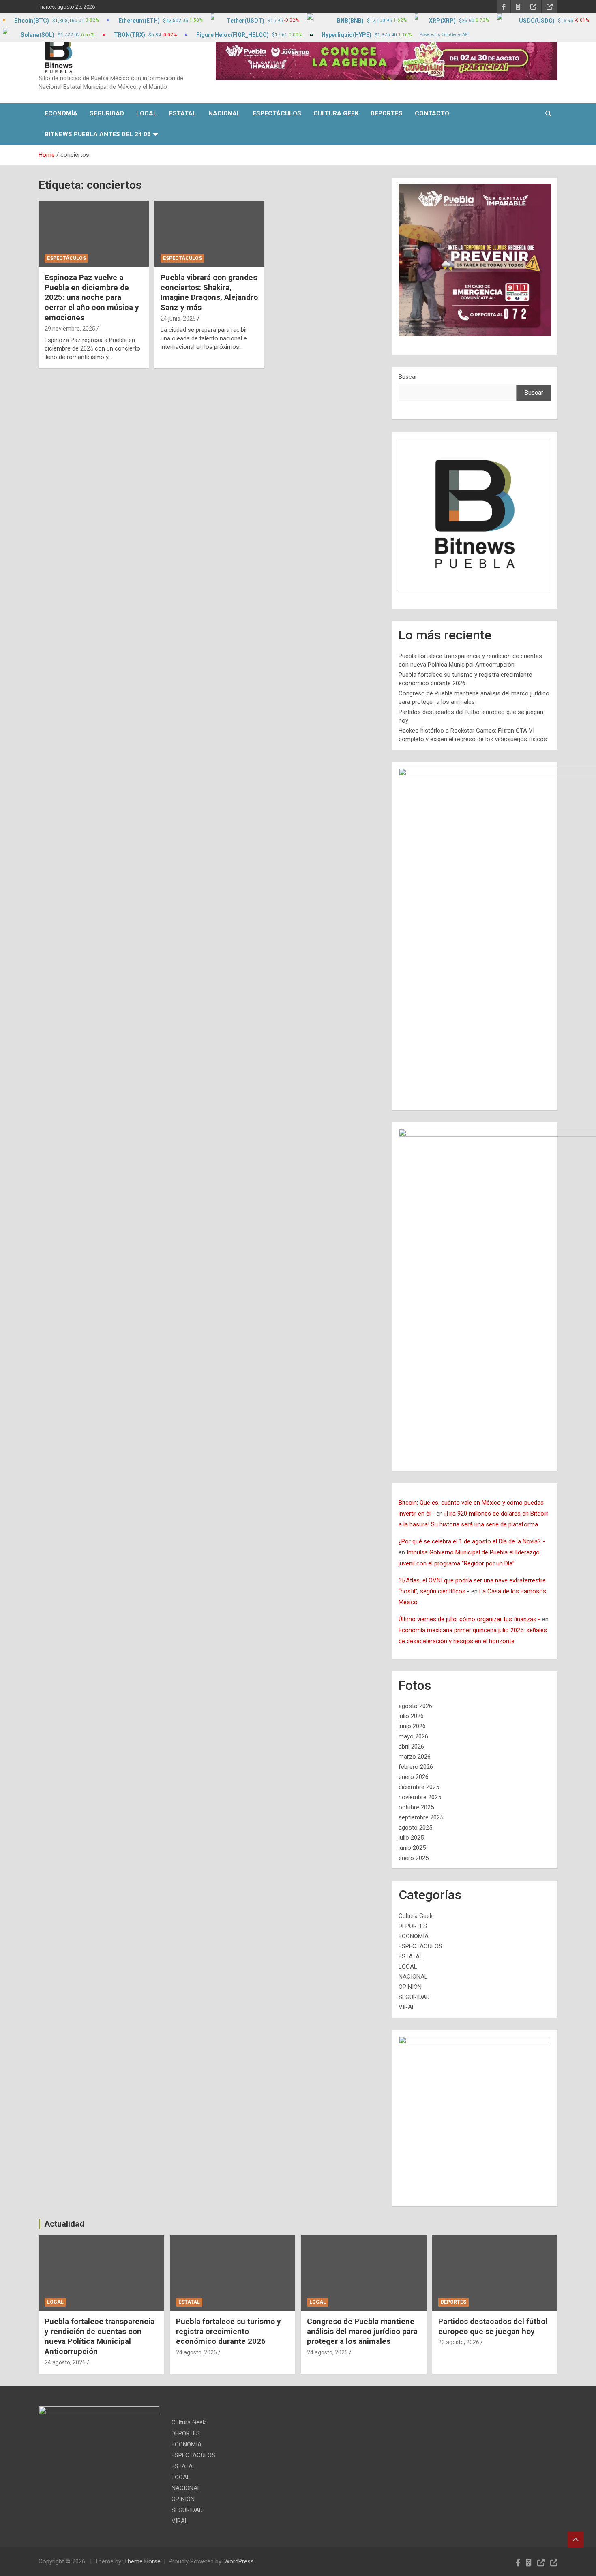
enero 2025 (414, 1858)
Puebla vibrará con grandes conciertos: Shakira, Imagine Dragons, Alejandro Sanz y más (209, 292)
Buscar (408, 377)
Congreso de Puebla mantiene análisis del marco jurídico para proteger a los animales (362, 2331)
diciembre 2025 (419, 1787)
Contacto (432, 113)
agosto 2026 (415, 1706)
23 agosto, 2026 (459, 2342)
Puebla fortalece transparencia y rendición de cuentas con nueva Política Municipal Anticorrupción (100, 2336)
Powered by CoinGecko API (444, 35)
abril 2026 (411, 1747)
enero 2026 (414, 1777)
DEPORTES (387, 113)
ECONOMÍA (61, 113)
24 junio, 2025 (178, 319)
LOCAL (147, 113)
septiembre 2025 (421, 1817)
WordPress (239, 2561)
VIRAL (407, 2007)
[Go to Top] (576, 2540)
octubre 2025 (416, 1807)
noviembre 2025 (420, 1797)
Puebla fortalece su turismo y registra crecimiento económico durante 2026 (228, 2331)
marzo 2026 (415, 1757)
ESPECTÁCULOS (277, 113)
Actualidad (64, 2224)
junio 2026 (412, 1726)
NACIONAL (224, 113)
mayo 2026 (413, 1736)
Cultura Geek (336, 113)
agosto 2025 (415, 1828)
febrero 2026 (416, 1767)
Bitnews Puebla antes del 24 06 (98, 134)
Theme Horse (142, 2561)
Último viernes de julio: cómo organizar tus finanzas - (470, 1619)
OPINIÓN (410, 1987)
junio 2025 (412, 1848)
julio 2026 (411, 1716)
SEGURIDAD (107, 113)
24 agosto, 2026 (65, 2362)
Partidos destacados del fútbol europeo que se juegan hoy (493, 2326)
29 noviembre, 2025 (70, 329)
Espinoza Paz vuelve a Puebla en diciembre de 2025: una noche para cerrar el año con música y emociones (92, 297)
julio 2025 (411, 1838)
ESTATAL (183, 113)
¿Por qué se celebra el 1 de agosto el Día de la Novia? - (472, 1541)
